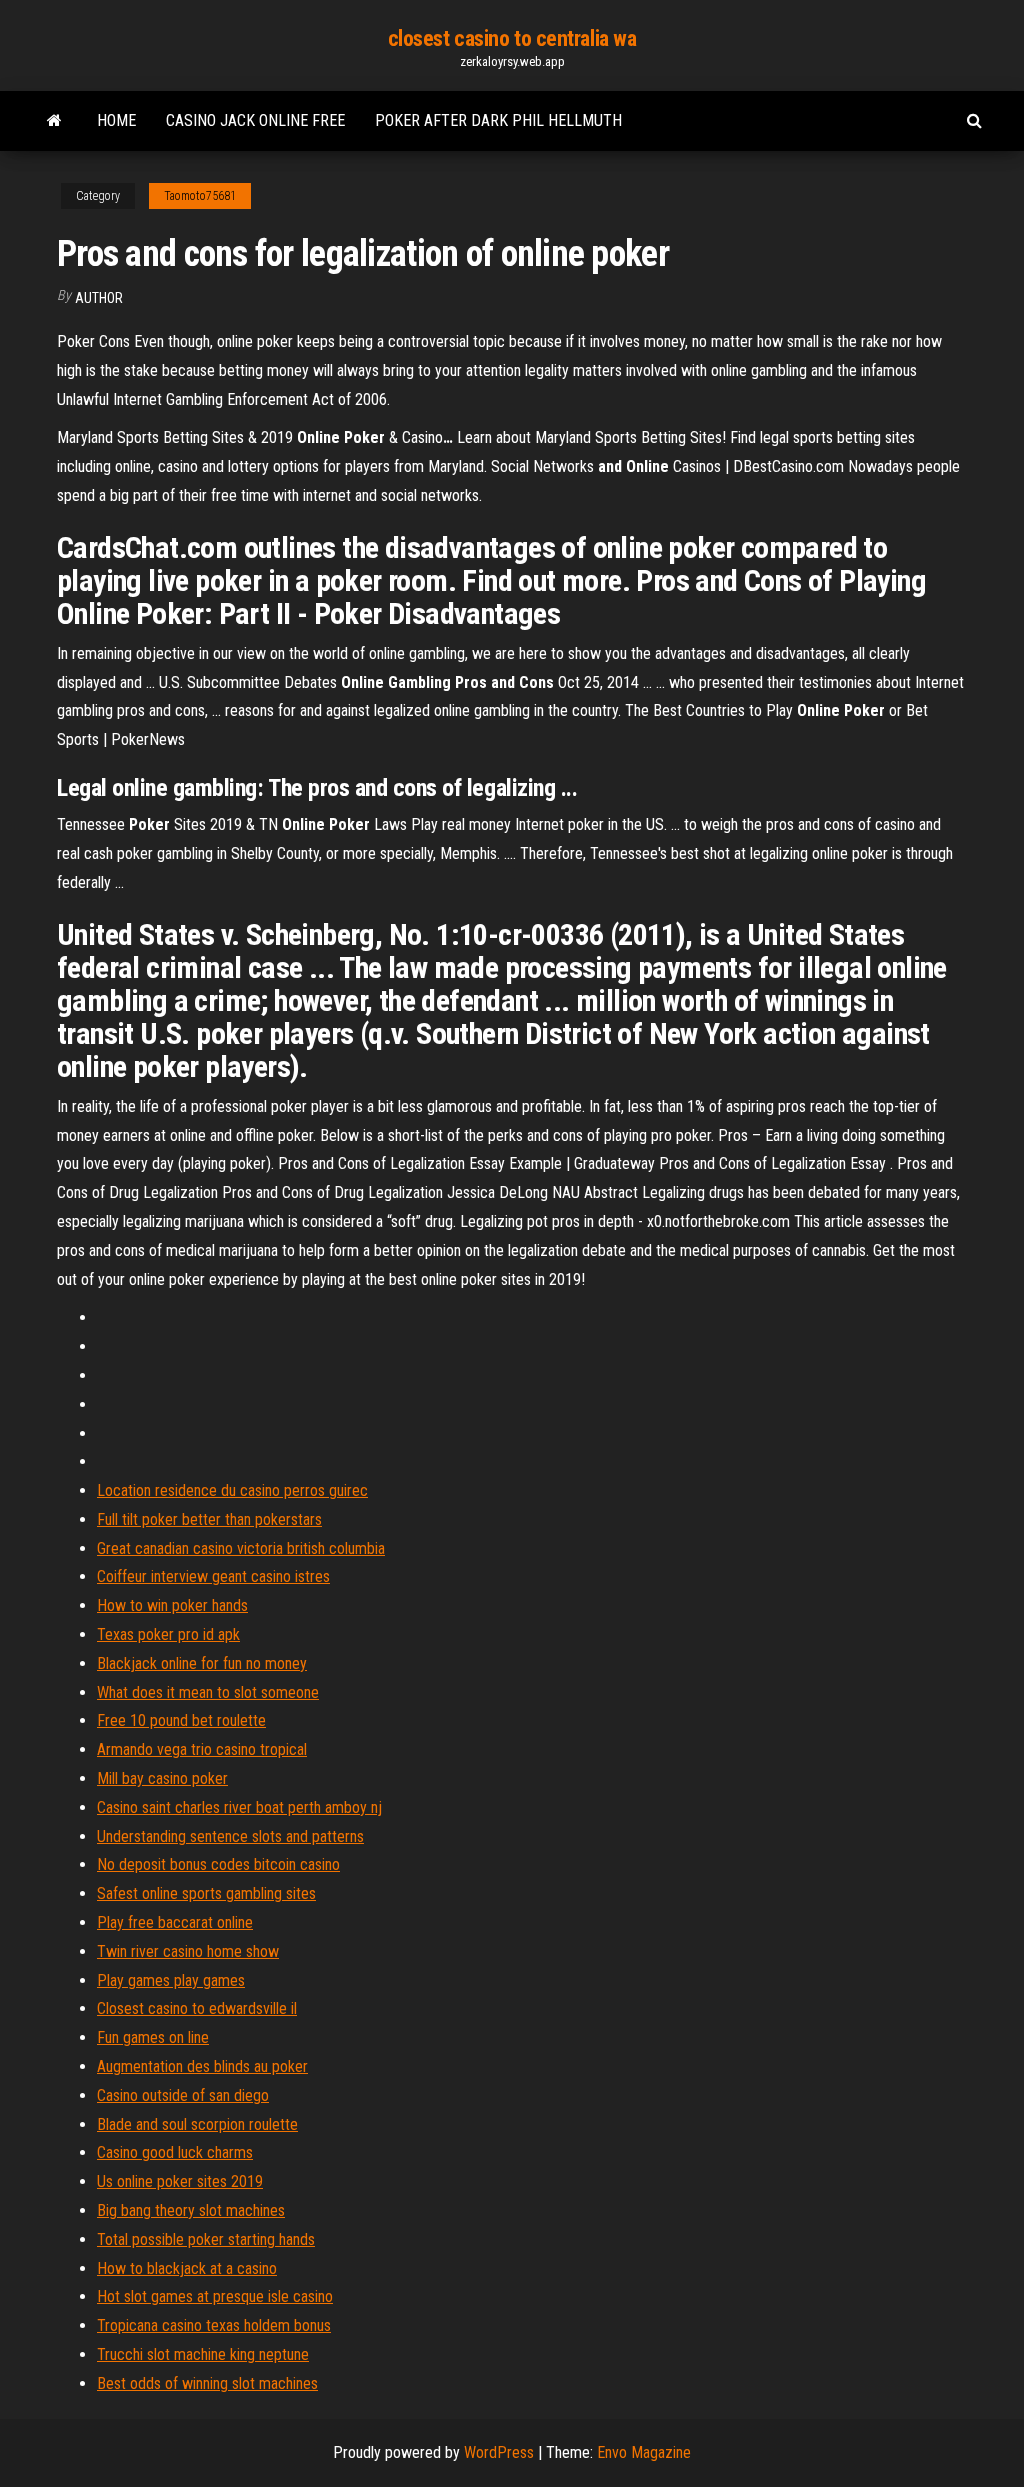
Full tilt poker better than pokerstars (209, 1519)
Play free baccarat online (175, 1922)
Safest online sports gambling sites (206, 1893)
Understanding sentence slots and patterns (230, 1836)
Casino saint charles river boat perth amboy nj (239, 1807)
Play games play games (171, 1980)
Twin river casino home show (188, 1951)
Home (116, 120)
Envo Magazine (644, 2452)
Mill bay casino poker (162, 1778)
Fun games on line (153, 2037)
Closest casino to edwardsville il (197, 2008)
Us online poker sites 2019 (180, 2181)
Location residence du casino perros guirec (232, 1490)
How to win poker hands (172, 1605)
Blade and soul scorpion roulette (197, 2124)
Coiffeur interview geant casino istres (213, 1576)
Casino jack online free (255, 120)
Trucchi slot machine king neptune (203, 2354)
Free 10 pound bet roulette (181, 1720)
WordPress (499, 2452)
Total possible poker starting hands (206, 2239)
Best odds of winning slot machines (207, 2383)
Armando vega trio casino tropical (202, 1749)
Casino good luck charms (175, 2152)
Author (99, 298)
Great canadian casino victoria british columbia (241, 1548)
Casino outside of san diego (183, 2095)
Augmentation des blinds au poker (202, 2066)
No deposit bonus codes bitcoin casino (218, 1864)
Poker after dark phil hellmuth (498, 120)
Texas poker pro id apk (168, 1634)
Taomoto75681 (200, 196)
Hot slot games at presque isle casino (215, 2296)
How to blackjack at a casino (187, 2268)
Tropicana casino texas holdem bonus (214, 2325)
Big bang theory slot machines (191, 2210)
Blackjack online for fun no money (202, 1663)
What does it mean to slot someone (208, 1692)
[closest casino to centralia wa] (54, 121)
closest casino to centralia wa (512, 38)
